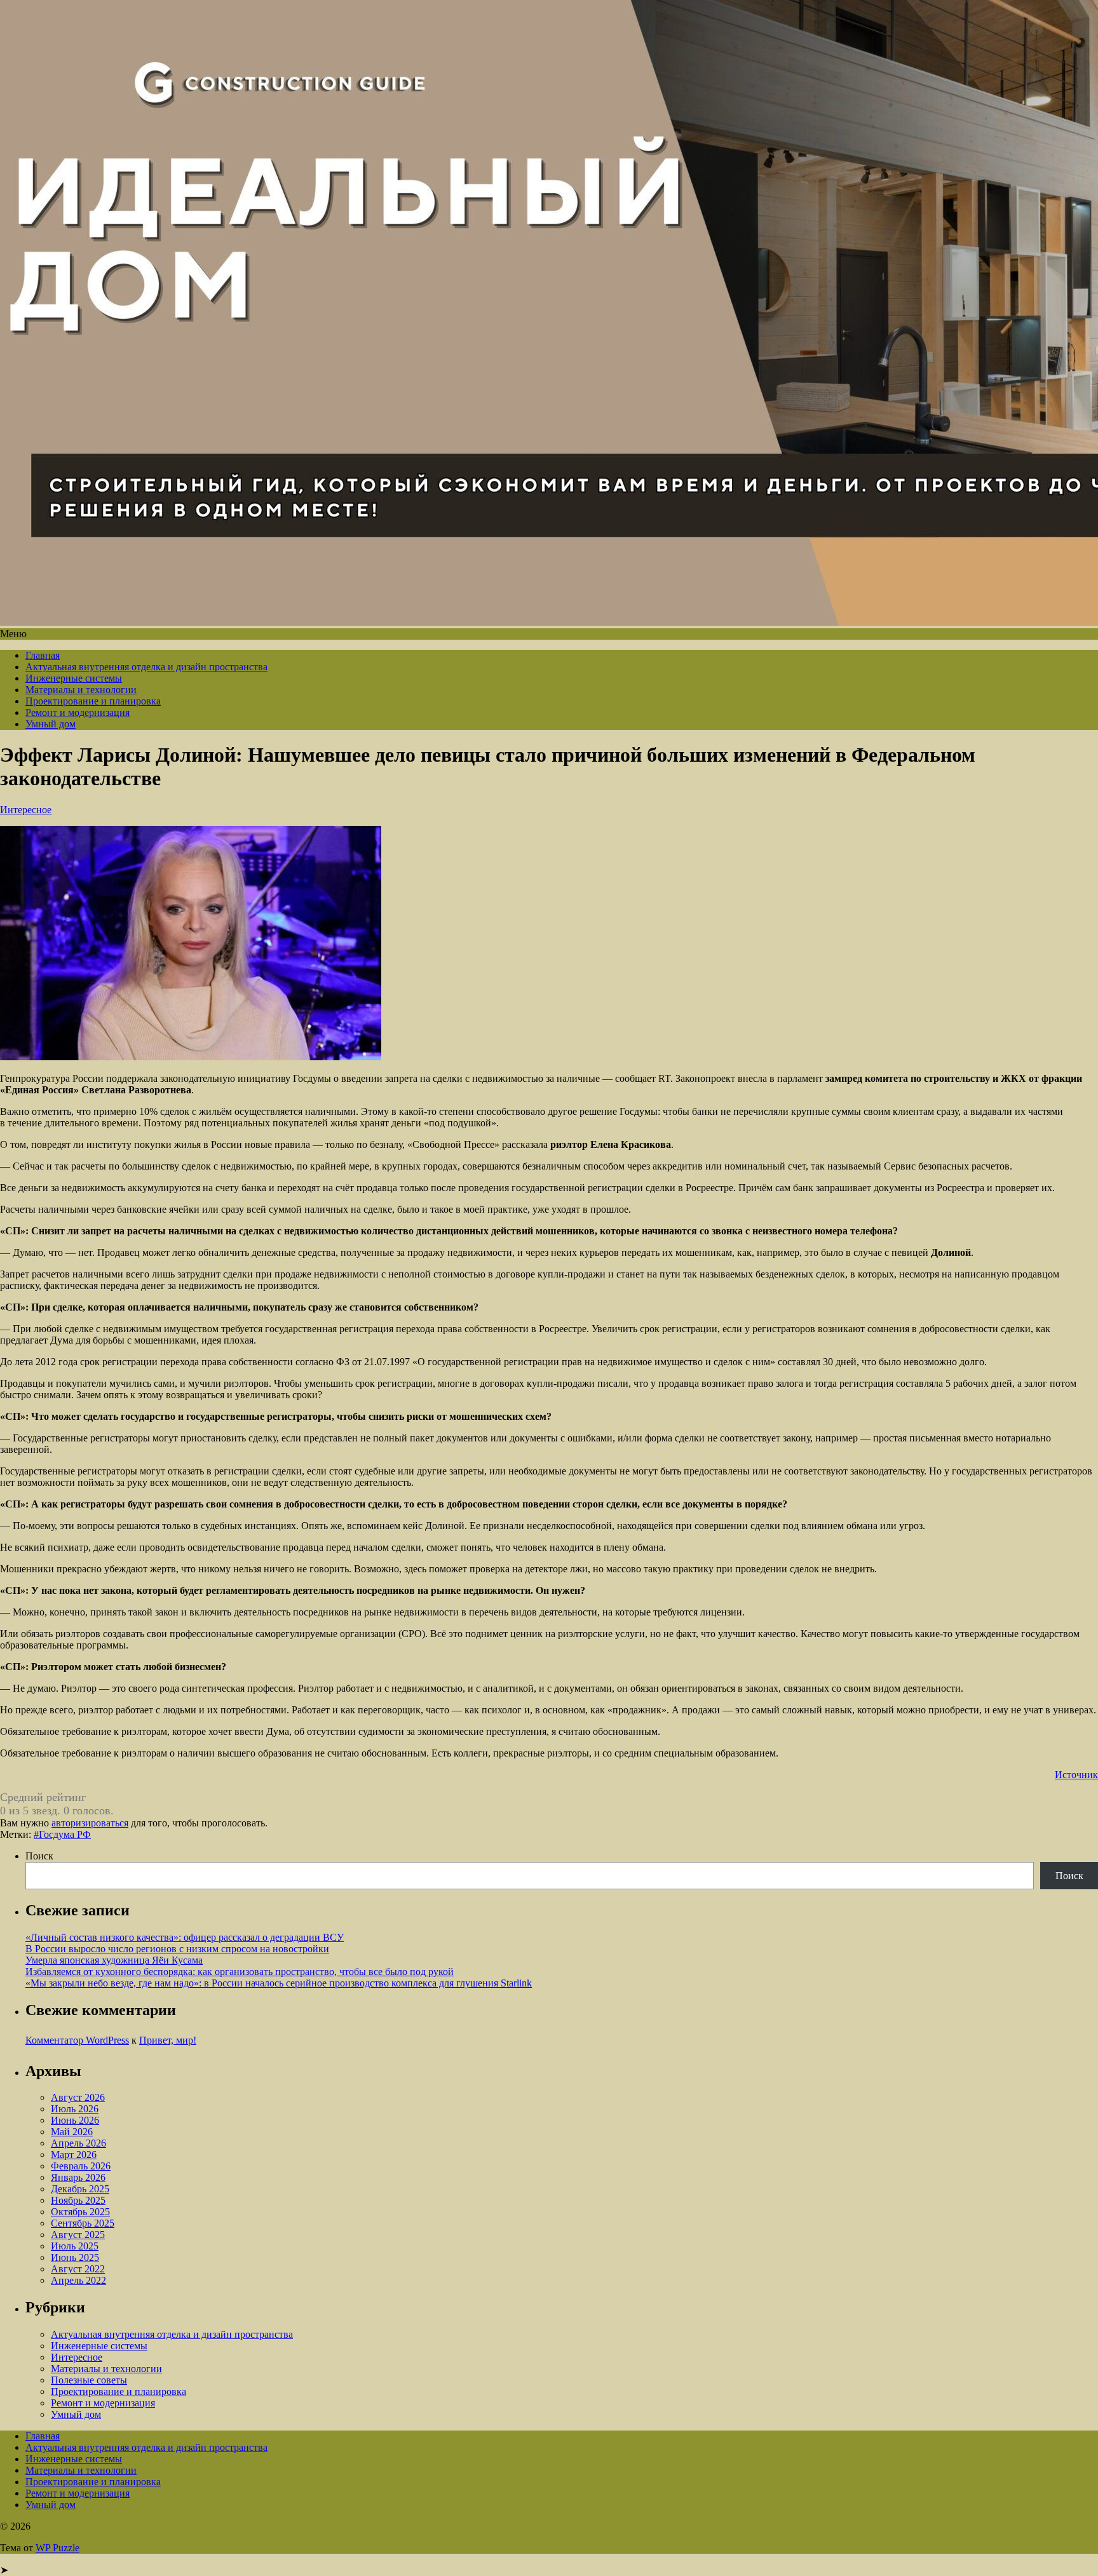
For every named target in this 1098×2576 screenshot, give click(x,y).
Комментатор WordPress (77, 2040)
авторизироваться (90, 1823)
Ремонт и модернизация (78, 712)
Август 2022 (78, 2269)
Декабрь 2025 (80, 2189)
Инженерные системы (74, 678)
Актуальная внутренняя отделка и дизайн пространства (146, 667)
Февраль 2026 (81, 2166)
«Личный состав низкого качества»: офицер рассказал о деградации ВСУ (185, 1937)
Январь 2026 (78, 2177)
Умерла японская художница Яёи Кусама (114, 1960)
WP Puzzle (58, 2548)
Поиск (39, 1856)
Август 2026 (78, 2097)
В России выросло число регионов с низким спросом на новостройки (177, 1949)
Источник (1076, 1775)
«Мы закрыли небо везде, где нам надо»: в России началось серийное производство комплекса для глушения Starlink (279, 1983)
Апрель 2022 (78, 2280)
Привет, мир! (168, 2040)
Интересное (26, 810)
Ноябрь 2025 (78, 2200)
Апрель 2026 (78, 2143)
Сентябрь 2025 (83, 2223)
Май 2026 (72, 2132)
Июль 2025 (75, 2246)
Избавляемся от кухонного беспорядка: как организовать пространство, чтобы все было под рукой (240, 1972)
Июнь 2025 (75, 2257)
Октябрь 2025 (80, 2212)
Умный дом (51, 724)
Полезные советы (89, 2380)
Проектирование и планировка (93, 701)
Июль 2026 (75, 2109)
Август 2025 (78, 2235)
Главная (43, 655)
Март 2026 (74, 2155)
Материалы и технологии (81, 690)
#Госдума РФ (62, 1834)
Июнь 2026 (75, 2120)
